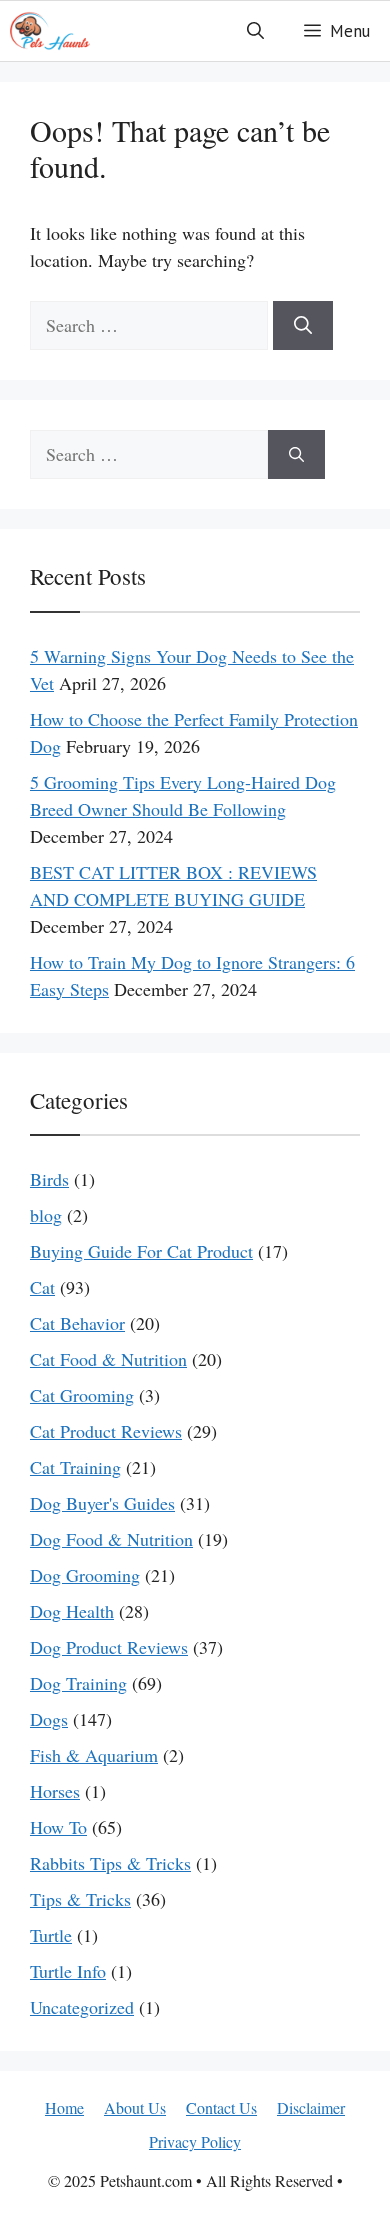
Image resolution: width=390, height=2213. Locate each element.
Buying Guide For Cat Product (141, 1251)
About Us (135, 2107)
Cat (42, 1287)
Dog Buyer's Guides (102, 1503)
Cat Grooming (82, 1395)
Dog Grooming (85, 1575)
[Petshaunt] (50, 31)
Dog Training (78, 1683)
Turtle (51, 1935)
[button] (255, 31)
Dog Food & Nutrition (111, 1539)
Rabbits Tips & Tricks (110, 1863)
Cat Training (75, 1467)
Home (64, 2107)
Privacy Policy (195, 2141)
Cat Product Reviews (106, 1431)
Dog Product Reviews (109, 1647)
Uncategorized (82, 2007)
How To (58, 1827)
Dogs (49, 1719)
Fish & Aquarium (94, 1755)
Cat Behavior (77, 1323)
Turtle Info (68, 1971)
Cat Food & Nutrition (108, 1359)
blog (46, 1215)
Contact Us (221, 2107)
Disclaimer (311, 2107)
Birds (49, 1179)
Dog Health (72, 1611)
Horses (55, 1791)
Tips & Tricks (80, 1899)
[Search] (303, 325)
